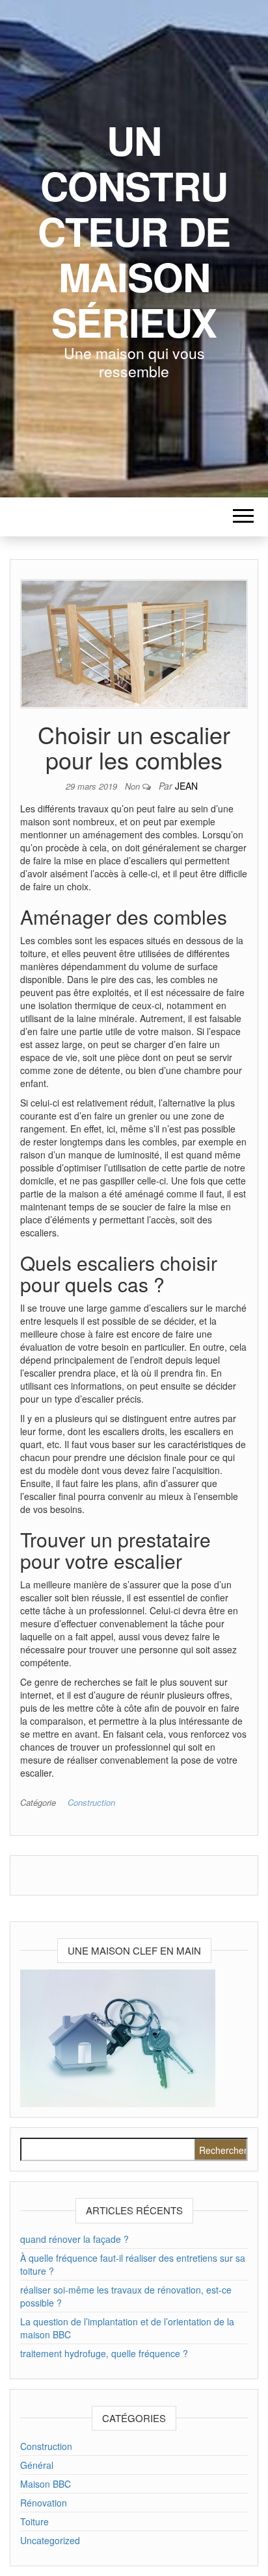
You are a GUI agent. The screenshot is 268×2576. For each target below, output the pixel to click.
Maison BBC (46, 2484)
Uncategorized (50, 2540)
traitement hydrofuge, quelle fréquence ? (104, 2353)
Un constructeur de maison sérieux (134, 231)
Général (37, 2465)
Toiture (34, 2521)
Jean (186, 786)
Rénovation (44, 2503)
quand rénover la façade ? (74, 2239)
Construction (91, 1802)
